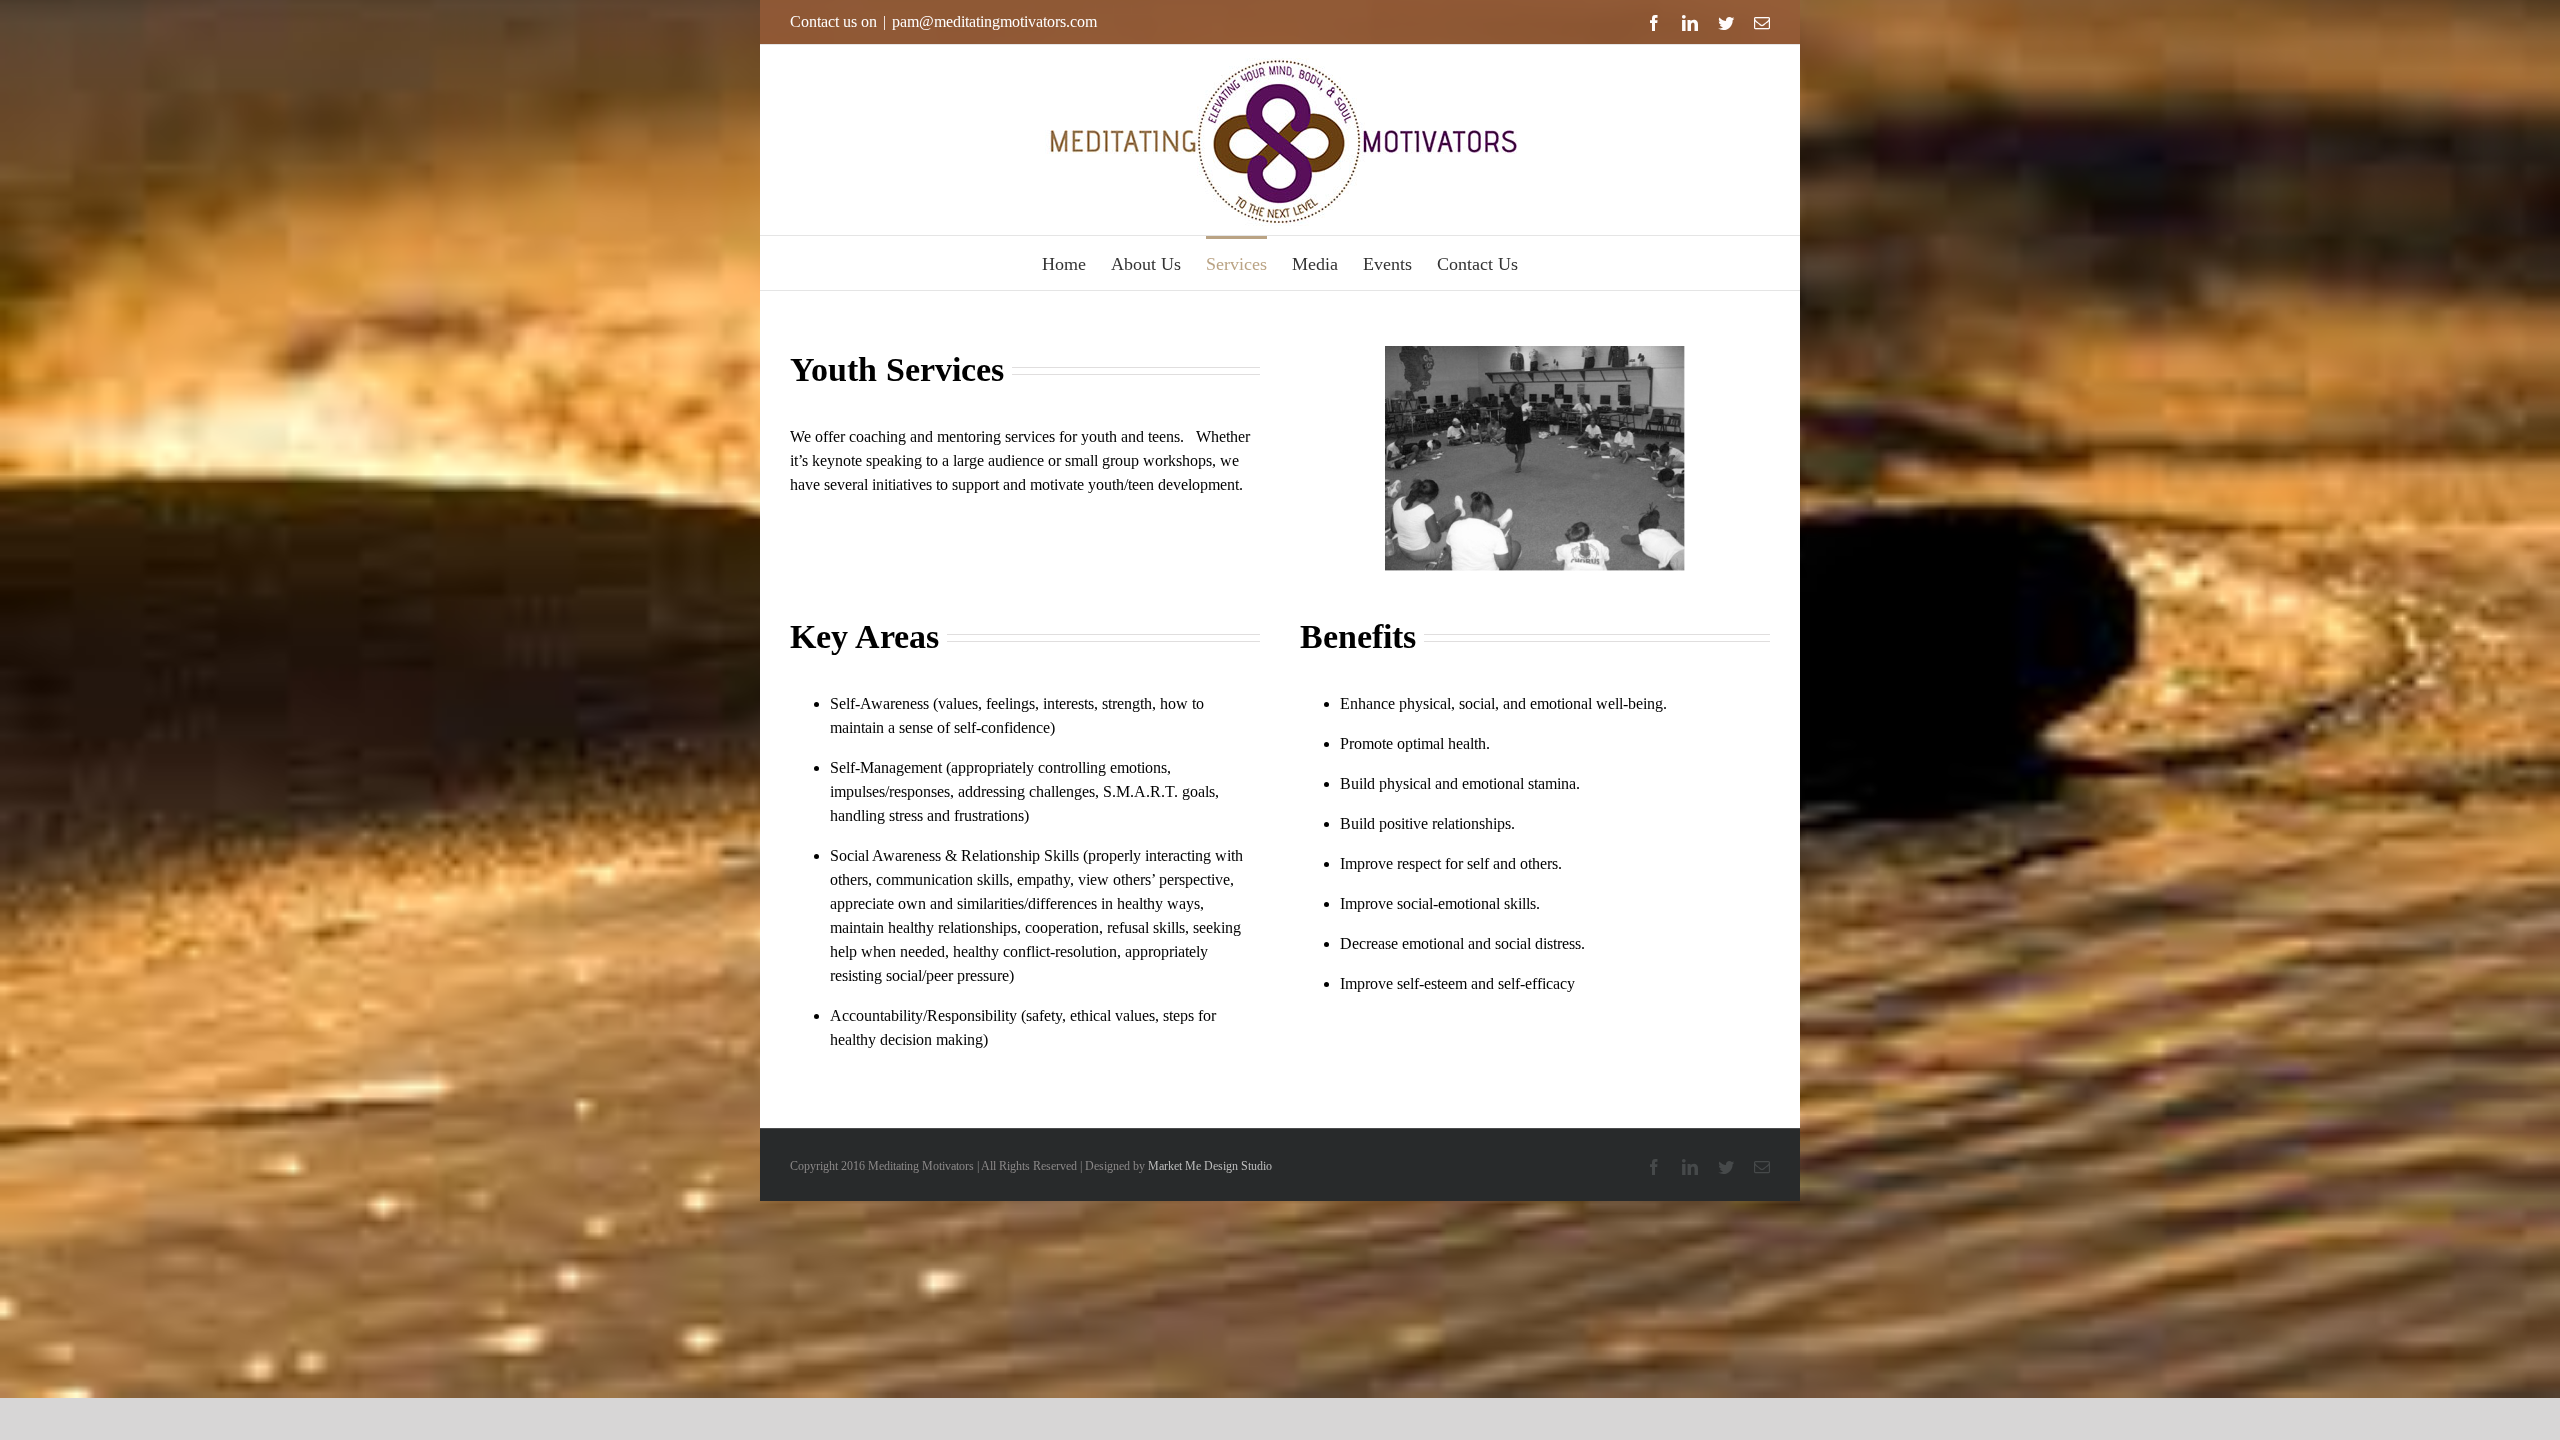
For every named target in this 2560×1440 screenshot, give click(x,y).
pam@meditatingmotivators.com (994, 21)
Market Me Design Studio (1210, 1166)
